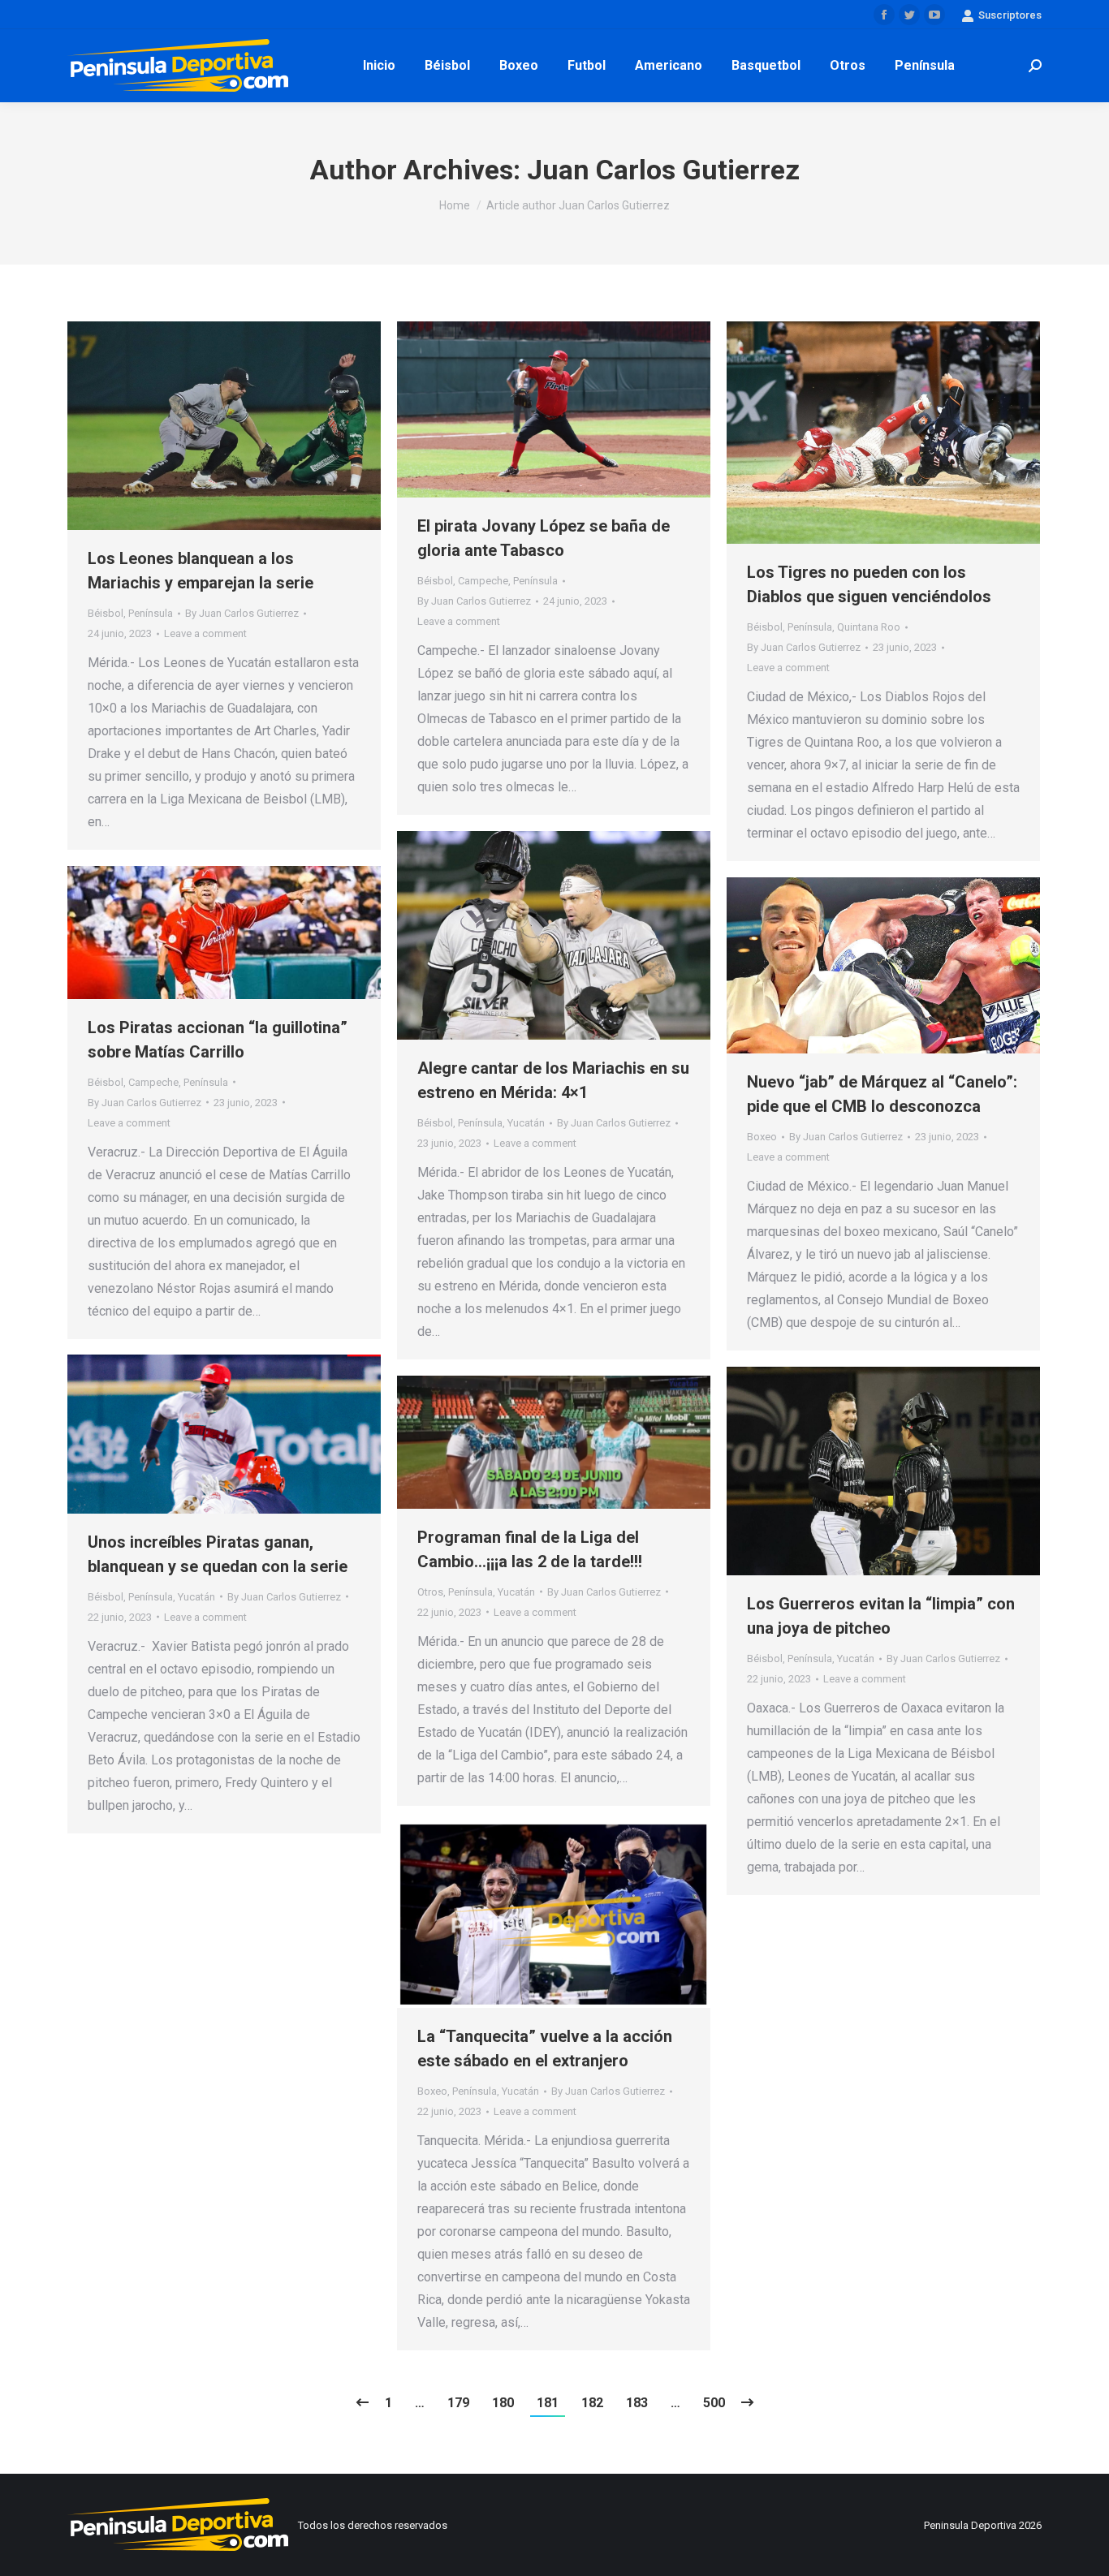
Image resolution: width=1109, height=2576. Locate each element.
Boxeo (762, 1137)
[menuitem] (379, 66)
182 (592, 2403)
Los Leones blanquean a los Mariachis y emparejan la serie (201, 571)
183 (637, 2403)
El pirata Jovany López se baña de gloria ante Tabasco (544, 538)
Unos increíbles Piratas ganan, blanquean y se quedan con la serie (218, 1554)
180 (503, 2403)
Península (151, 613)
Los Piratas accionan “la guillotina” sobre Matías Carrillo (218, 1040)
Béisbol (106, 613)
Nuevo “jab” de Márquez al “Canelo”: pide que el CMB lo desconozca (882, 1094)
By (242, 613)
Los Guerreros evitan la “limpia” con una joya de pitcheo (881, 1616)
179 (458, 2403)
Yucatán (526, 1123)
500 (714, 2403)
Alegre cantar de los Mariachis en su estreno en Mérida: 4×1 (553, 1080)
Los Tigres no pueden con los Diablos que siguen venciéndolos (869, 584)
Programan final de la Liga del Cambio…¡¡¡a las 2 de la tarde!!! (530, 1549)
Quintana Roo (869, 627)
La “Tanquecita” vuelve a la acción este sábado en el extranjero (545, 2048)
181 (548, 2403)
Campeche (483, 581)
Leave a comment (205, 633)
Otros (430, 1592)
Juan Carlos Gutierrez (663, 170)
